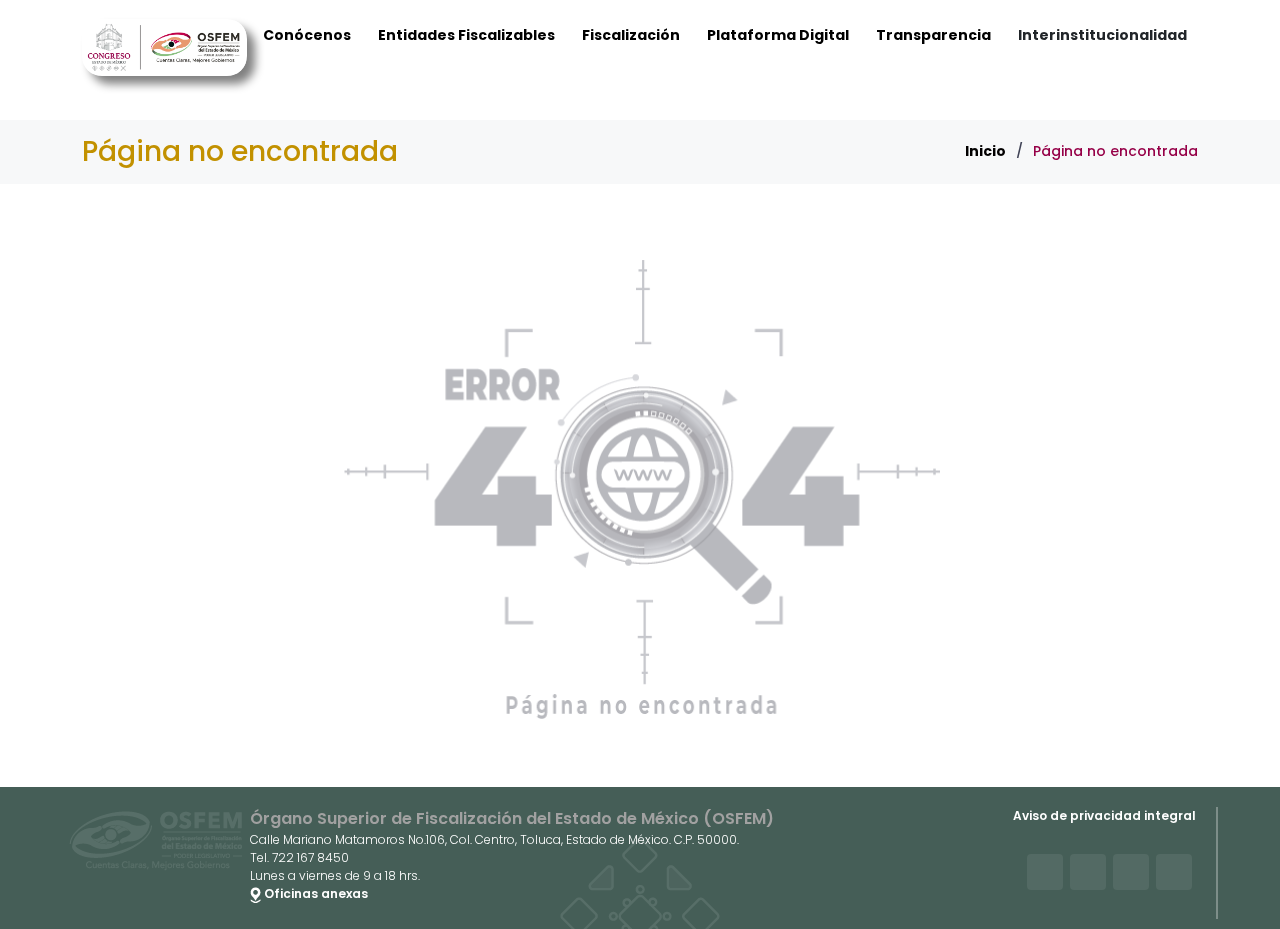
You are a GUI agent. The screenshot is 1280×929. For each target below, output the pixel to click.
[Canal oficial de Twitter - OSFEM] (1045, 872)
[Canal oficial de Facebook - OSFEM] (1088, 872)
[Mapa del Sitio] (1174, 872)
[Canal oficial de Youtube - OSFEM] (1131, 872)
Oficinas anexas (314, 893)
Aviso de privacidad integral (1104, 815)
